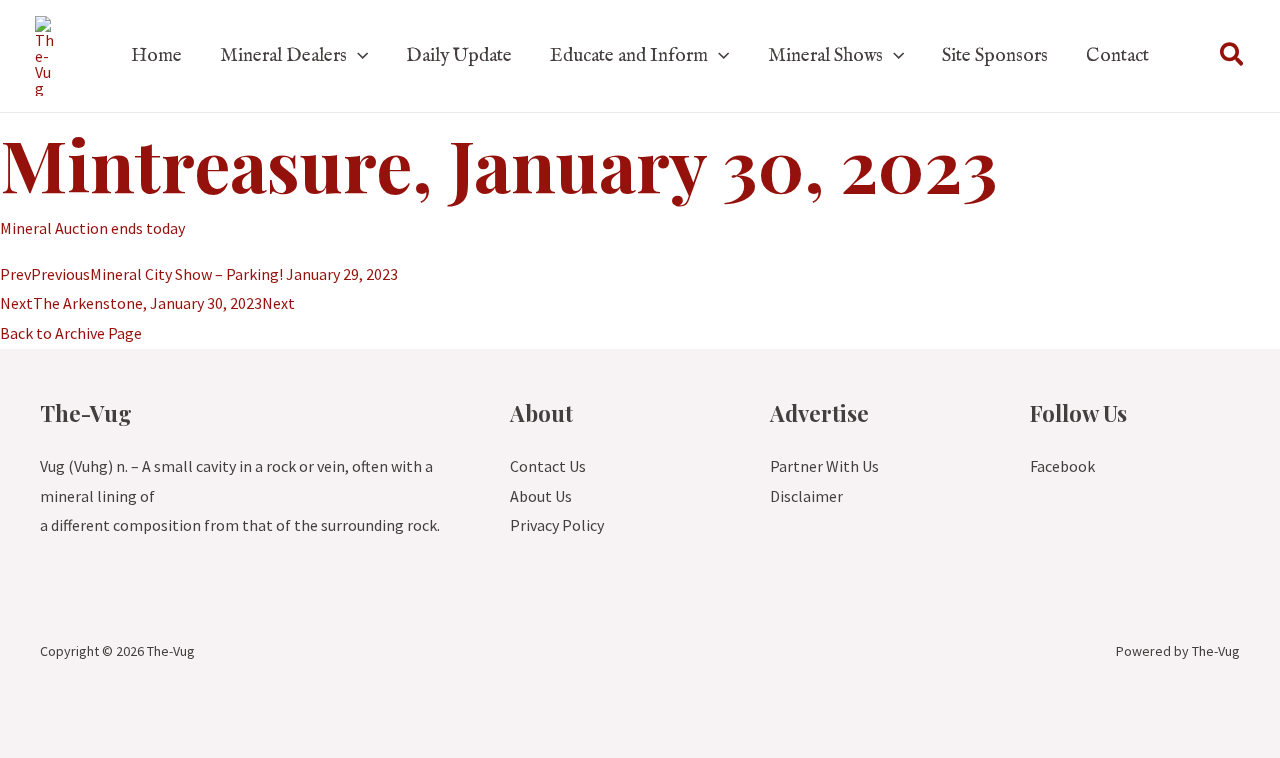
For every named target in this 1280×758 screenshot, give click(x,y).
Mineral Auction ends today (92, 228)
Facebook (1062, 466)
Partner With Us (824, 466)
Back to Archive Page (71, 333)
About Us (541, 496)
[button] (357, 56)
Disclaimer (806, 496)
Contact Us (548, 466)
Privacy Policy (557, 525)
